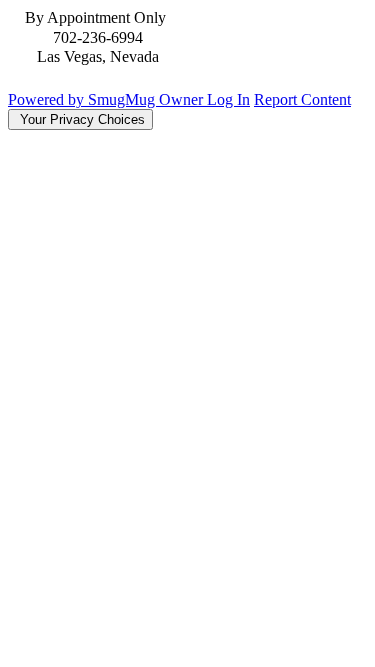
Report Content (302, 99)
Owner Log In (204, 99)
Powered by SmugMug (83, 99)
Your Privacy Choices (80, 119)
